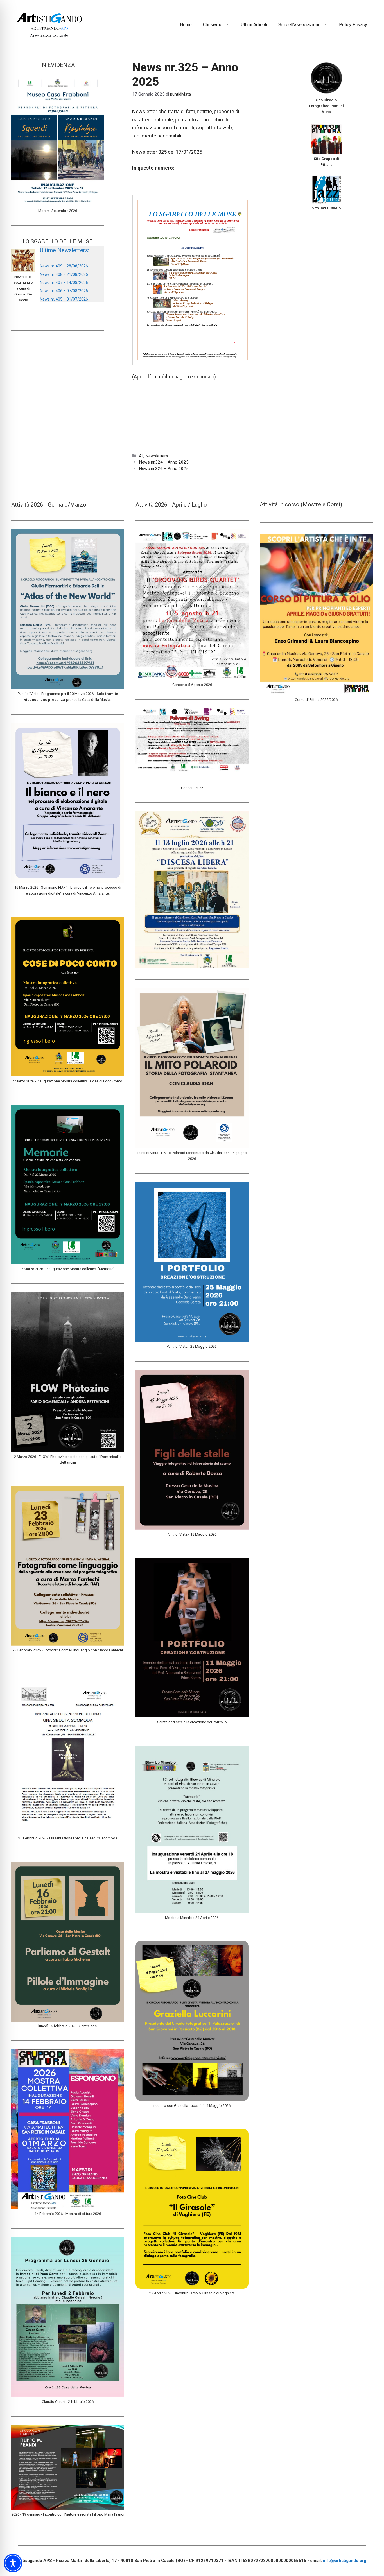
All (141, 456)
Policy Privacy (353, 25)
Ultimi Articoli (254, 25)
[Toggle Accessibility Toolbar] (13, 2563)
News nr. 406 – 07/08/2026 (64, 291)
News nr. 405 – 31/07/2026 (64, 299)
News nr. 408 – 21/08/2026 (64, 274)
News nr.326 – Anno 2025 (164, 469)
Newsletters (157, 456)
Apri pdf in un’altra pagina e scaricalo (174, 377)
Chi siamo (213, 25)
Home (186, 25)
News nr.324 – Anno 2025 (164, 462)
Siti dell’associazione (299, 25)
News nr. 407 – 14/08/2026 (64, 283)
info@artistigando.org (345, 2561)
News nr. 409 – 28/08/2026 (64, 266)
